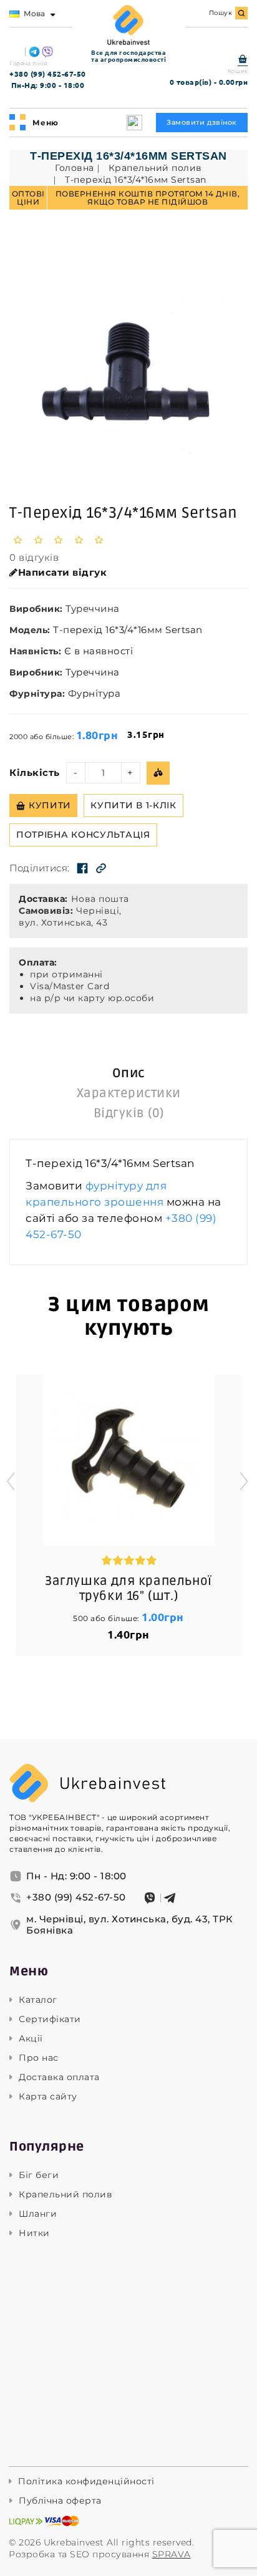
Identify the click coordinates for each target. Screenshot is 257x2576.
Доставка (42, 899)
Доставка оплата (59, 2077)
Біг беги (39, 2175)
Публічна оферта (60, 2501)
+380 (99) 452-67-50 (48, 74)
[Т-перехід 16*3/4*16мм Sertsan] (128, 372)
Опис (129, 1073)
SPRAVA (172, 2554)
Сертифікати (50, 2019)
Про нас (39, 2058)
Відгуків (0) (129, 1113)
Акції (31, 2039)
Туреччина (93, 608)
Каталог (38, 2000)
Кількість (35, 773)
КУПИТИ (50, 805)
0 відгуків (34, 558)
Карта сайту (48, 2097)
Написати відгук (63, 573)
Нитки (34, 2233)
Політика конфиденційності (86, 2482)
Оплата (36, 962)
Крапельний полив (65, 2195)
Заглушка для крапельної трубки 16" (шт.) (128, 1589)
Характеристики (129, 1093)
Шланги (38, 2214)
